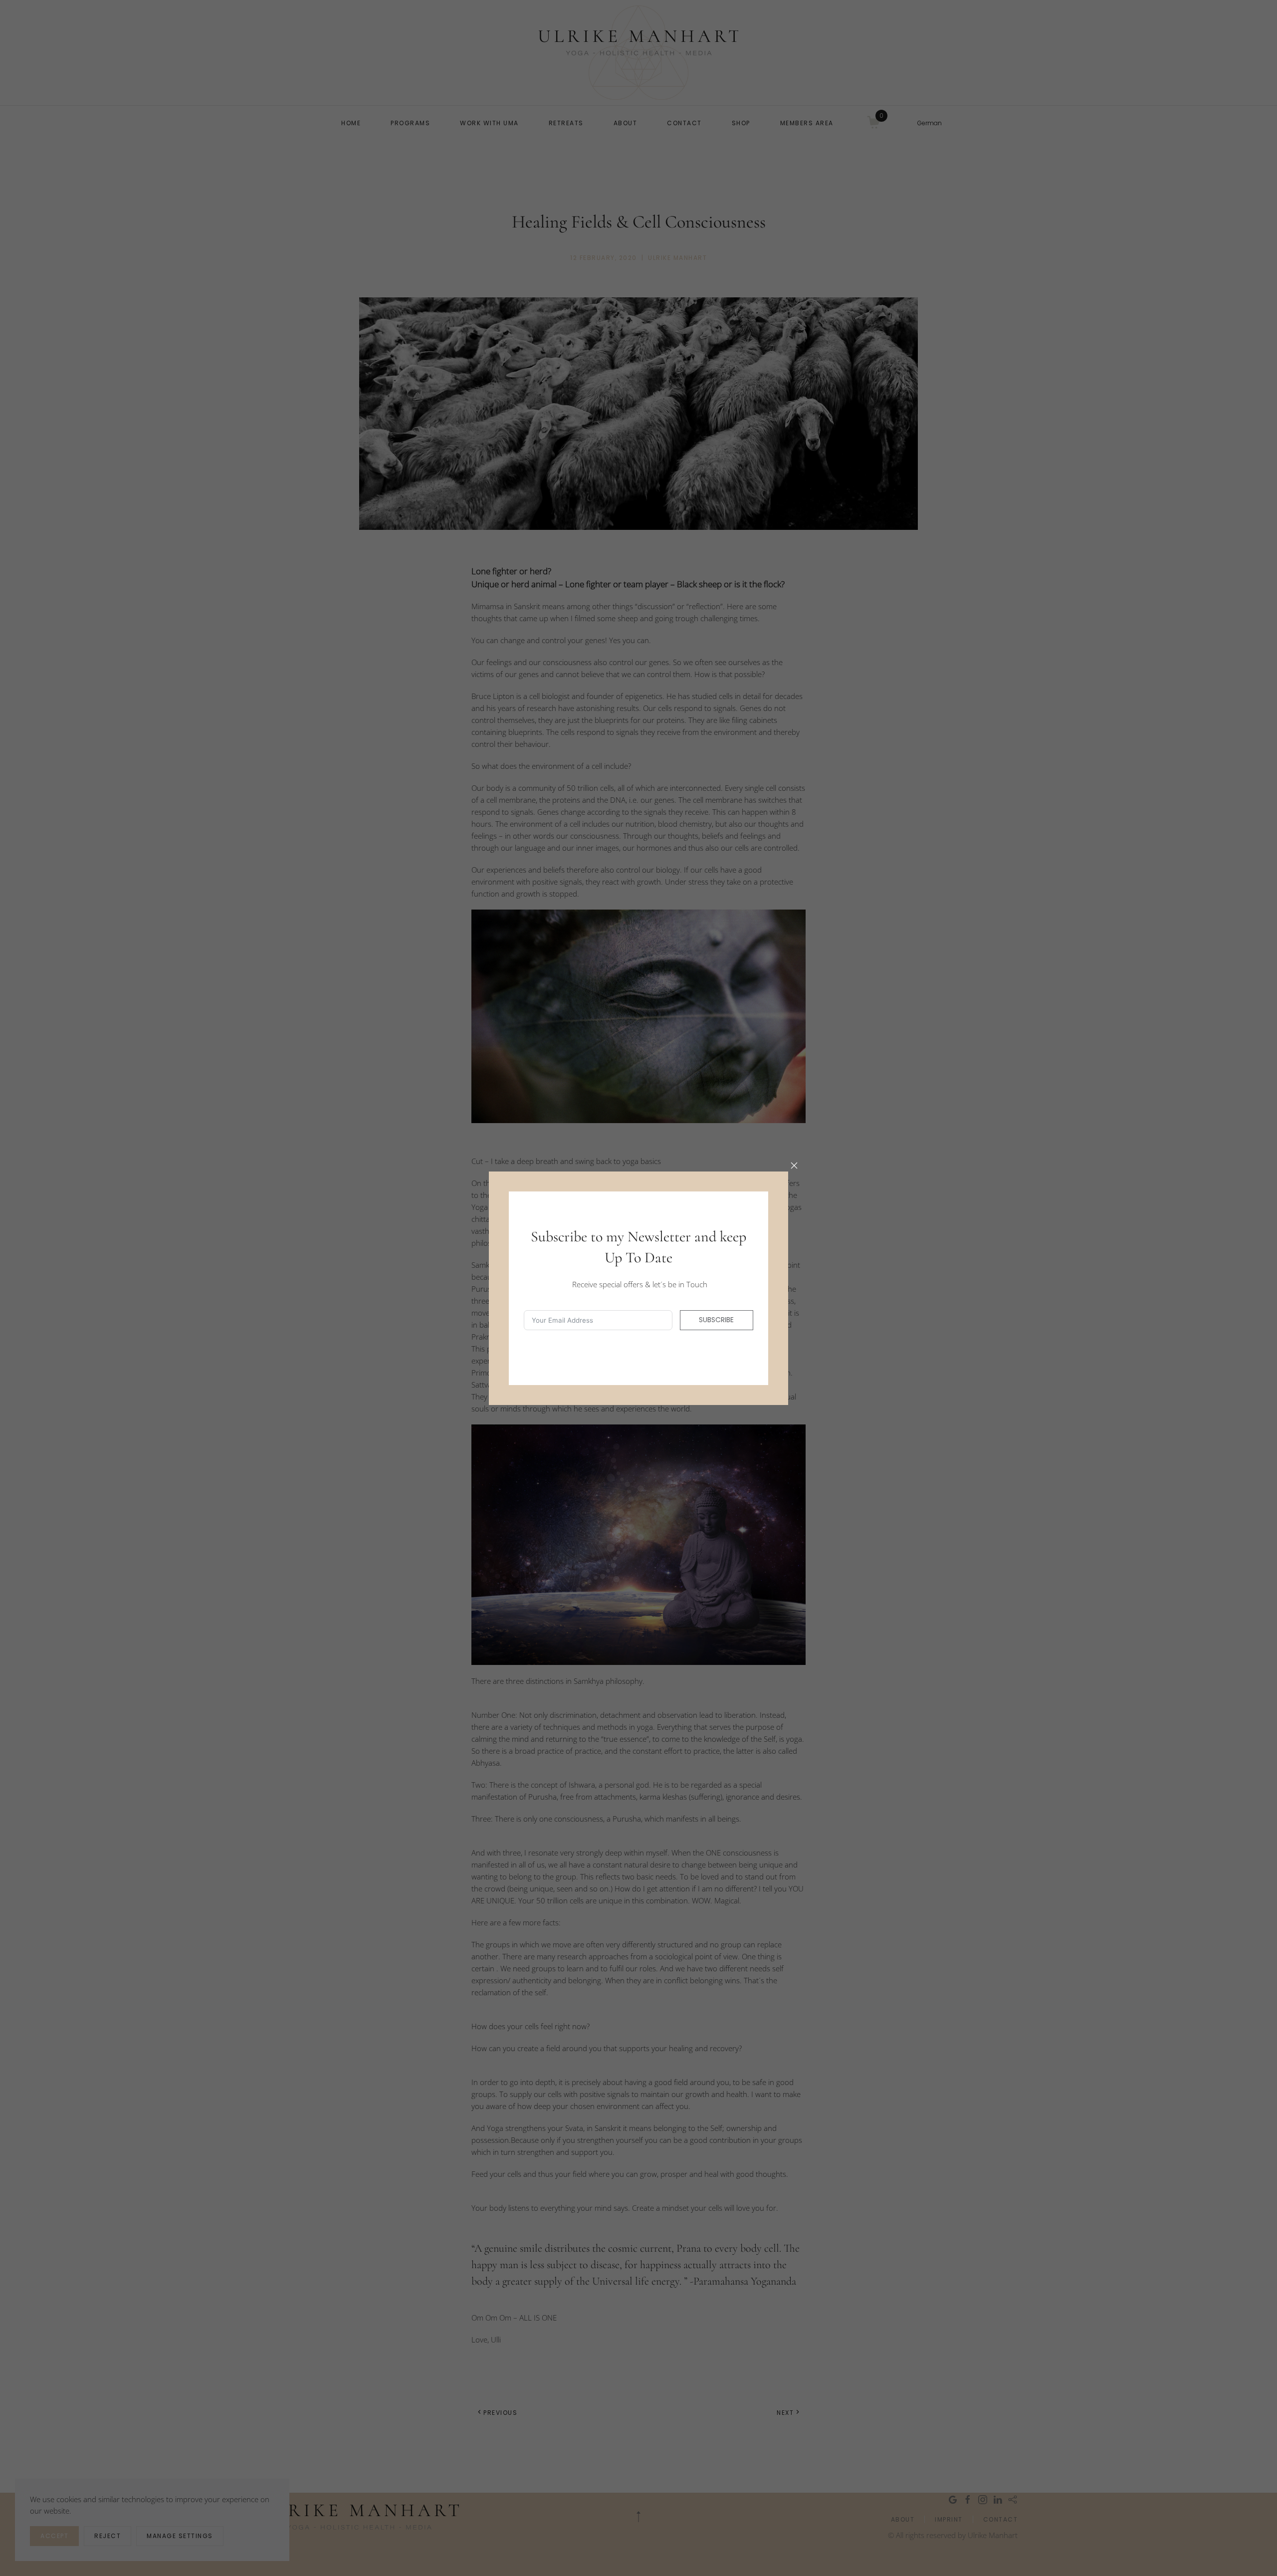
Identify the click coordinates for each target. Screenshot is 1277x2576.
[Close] (794, 1166)
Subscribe (716, 1320)
